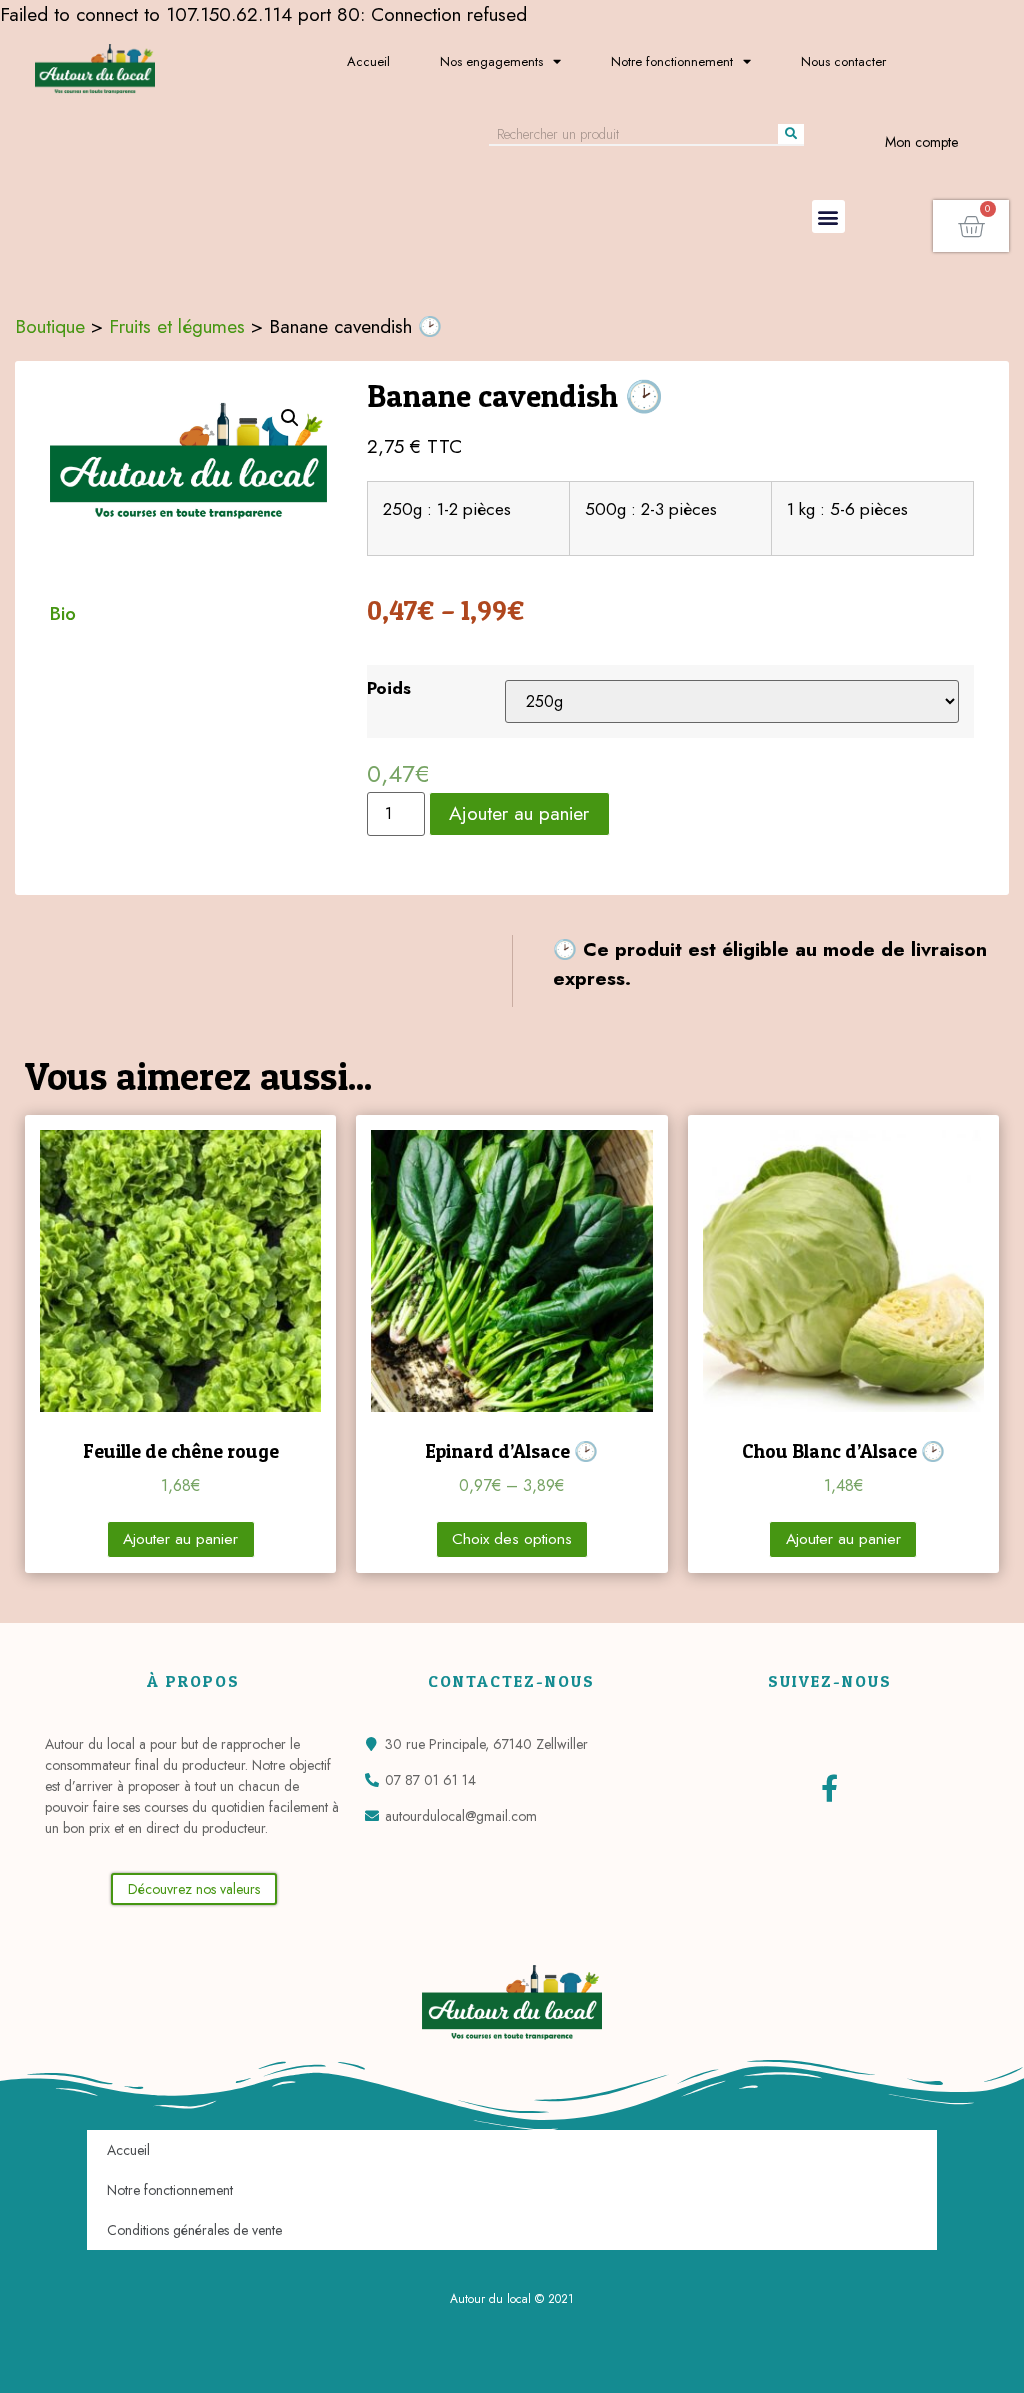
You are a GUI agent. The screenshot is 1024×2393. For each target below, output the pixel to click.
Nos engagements (491, 61)
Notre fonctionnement (672, 61)
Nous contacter (843, 61)
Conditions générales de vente (194, 2230)
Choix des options (512, 1539)
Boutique (50, 326)
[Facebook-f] (829, 1787)
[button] (828, 216)
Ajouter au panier (519, 813)
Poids (389, 688)
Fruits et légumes (177, 326)
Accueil (368, 61)
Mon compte (921, 142)
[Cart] (971, 226)
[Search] (791, 134)
